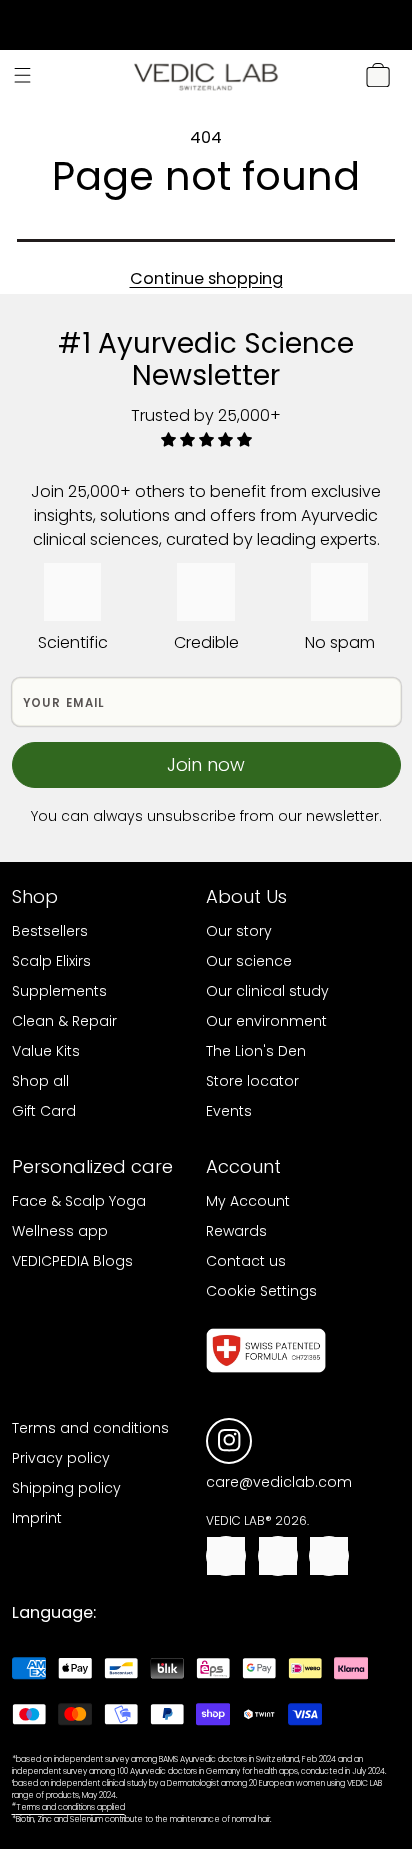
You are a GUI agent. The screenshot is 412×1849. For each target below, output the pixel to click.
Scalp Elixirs (51, 961)
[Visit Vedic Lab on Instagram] (229, 1440)
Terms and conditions (90, 1428)
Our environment (266, 1021)
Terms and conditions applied (68, 1807)
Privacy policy (61, 1458)
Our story (239, 931)
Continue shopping (206, 278)
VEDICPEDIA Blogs (72, 1261)
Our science (249, 961)
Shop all (40, 1081)
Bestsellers (50, 931)
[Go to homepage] (206, 75)
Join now (206, 764)
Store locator (252, 1081)
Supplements (59, 991)
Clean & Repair (64, 1021)
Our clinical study (267, 991)
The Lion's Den (256, 1051)
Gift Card (44, 1111)
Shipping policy (66, 1488)
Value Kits (46, 1051)
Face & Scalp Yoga (79, 1201)
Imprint (37, 1518)
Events (229, 1111)
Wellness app (60, 1231)
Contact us (246, 1261)
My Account (248, 1201)
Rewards (236, 1231)
